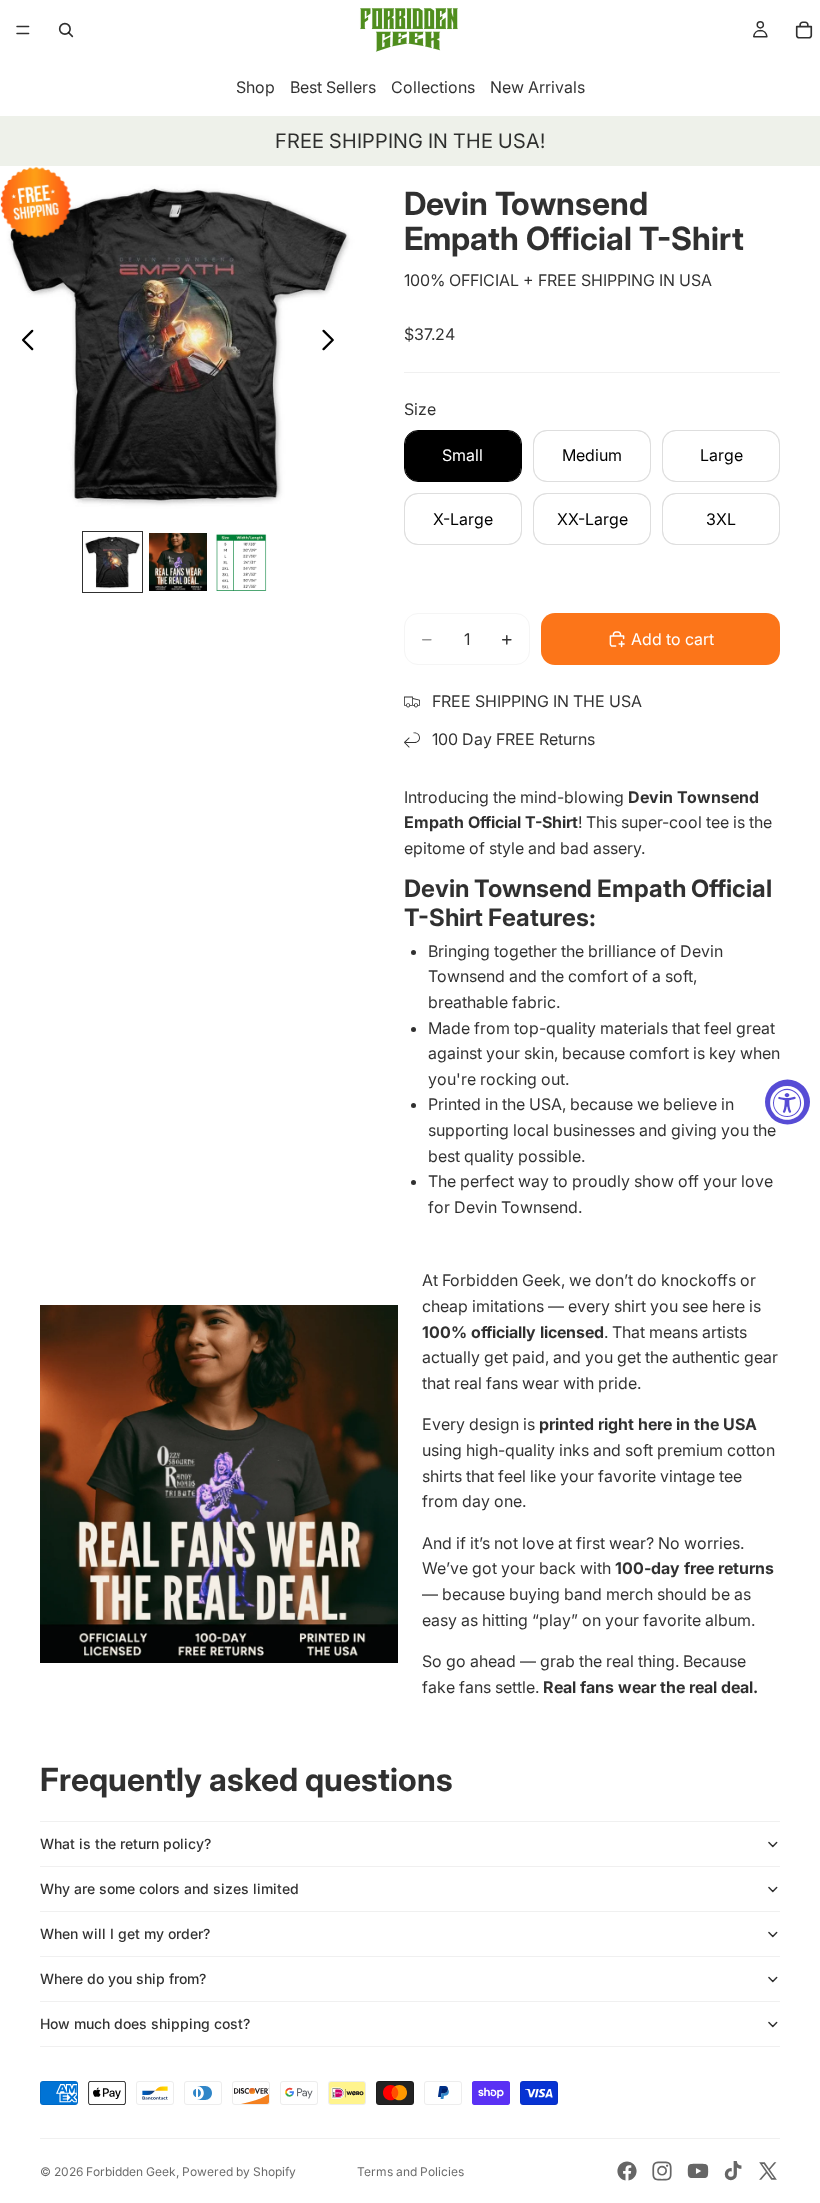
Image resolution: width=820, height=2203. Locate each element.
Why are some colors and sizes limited (169, 1888)
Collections (433, 87)
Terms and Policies (410, 2171)
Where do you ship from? (123, 1978)
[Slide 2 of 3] (177, 561)
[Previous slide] (22, 344)
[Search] (66, 30)
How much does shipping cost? (145, 2023)
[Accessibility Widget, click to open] (787, 1101)
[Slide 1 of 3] (112, 561)
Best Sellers (333, 87)
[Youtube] (698, 2171)
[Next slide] (333, 344)
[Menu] (23, 30)
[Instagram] (662, 2171)
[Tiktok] (733, 2171)
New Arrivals (537, 87)
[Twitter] (768, 2171)
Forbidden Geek (131, 2171)
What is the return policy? (125, 1843)
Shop (255, 87)
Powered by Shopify (239, 2171)
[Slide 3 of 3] (243, 561)
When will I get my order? (125, 1933)
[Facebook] (627, 2171)
